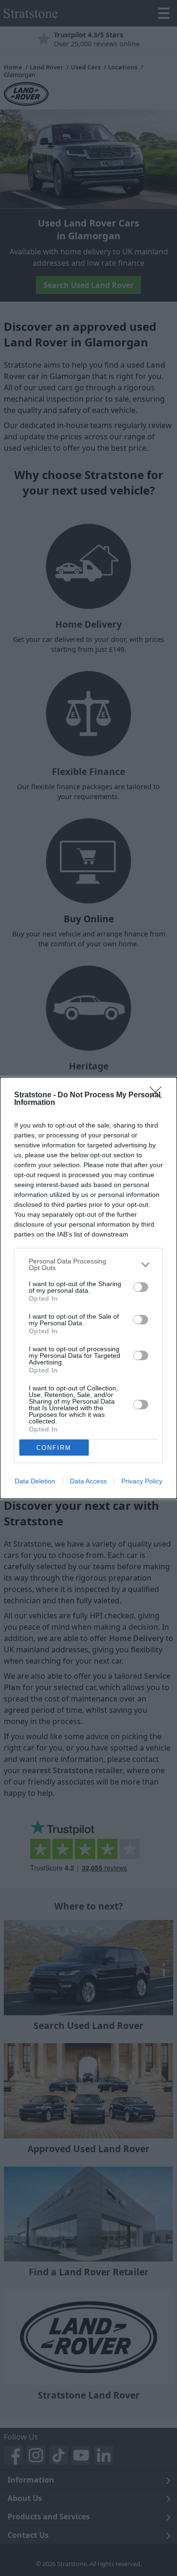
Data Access (88, 1481)
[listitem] (88, 1264)
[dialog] (88, 1288)
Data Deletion (35, 1481)
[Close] (159, 1095)
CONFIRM (54, 1448)
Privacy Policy (142, 1481)
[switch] (141, 1287)
